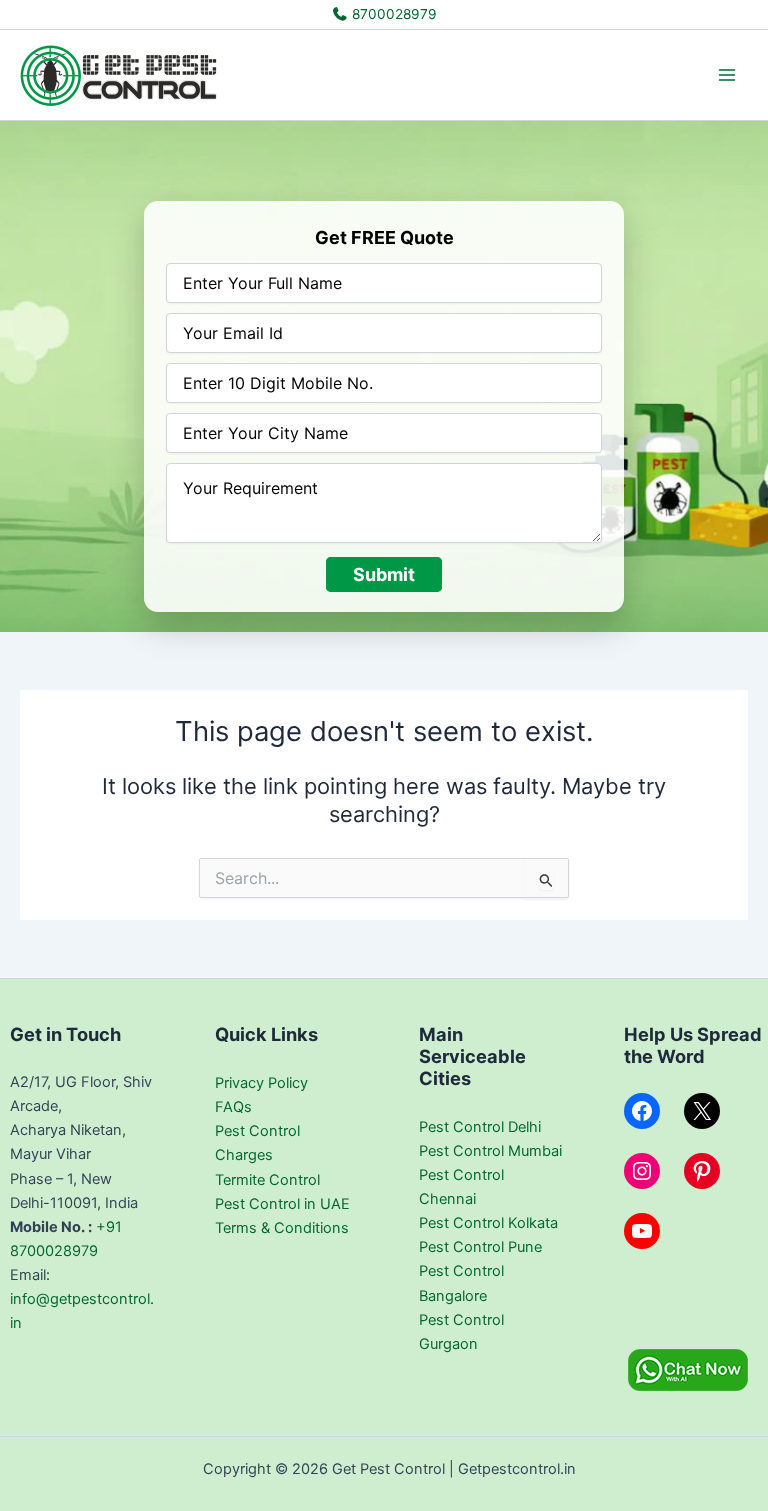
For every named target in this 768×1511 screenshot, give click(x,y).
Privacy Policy (261, 1083)
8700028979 (392, 14)
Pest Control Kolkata (488, 1223)
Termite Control (267, 1180)
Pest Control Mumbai (490, 1151)
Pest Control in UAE (282, 1204)
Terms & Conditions (282, 1228)
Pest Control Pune (480, 1247)
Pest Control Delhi (480, 1127)
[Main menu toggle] (727, 75)
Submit (384, 574)
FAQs (233, 1107)
